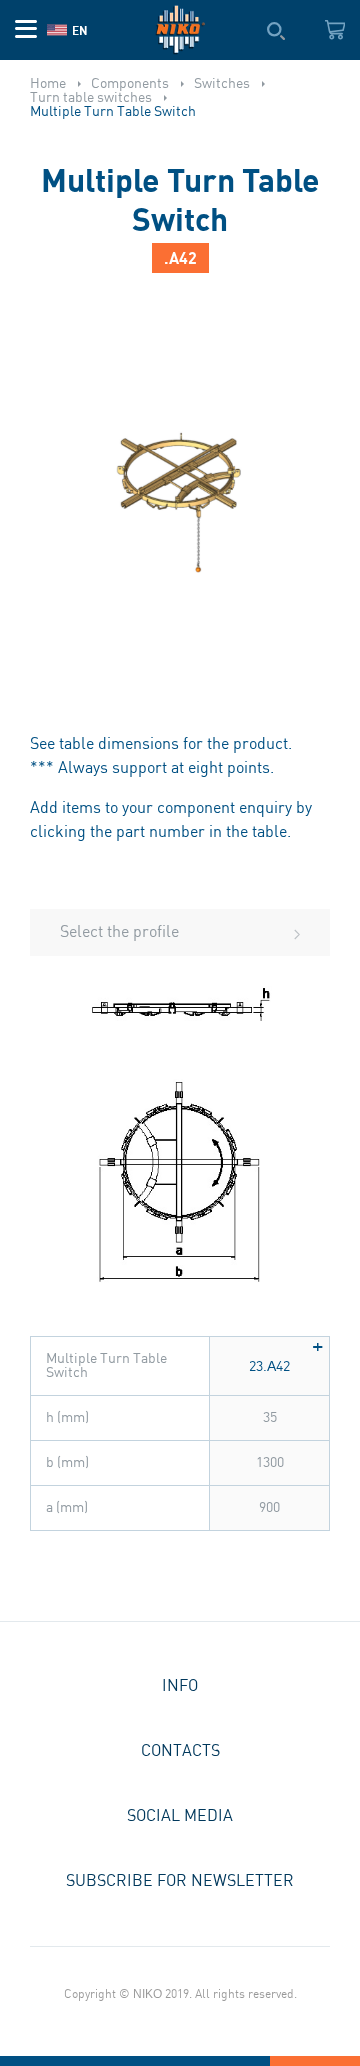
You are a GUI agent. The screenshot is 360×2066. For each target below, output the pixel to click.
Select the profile (119, 932)
